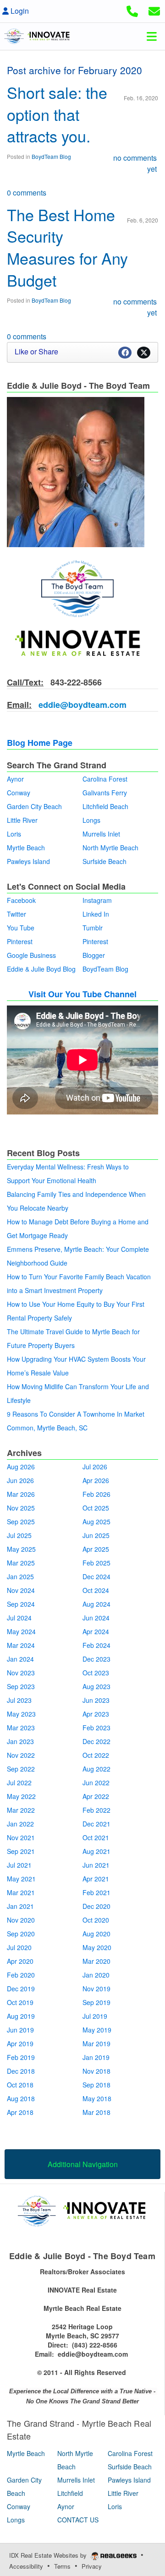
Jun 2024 (96, 1618)
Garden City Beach (34, 806)
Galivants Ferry (105, 793)
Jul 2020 (19, 1947)
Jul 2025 (19, 1535)
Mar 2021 (21, 1892)
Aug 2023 (96, 1686)
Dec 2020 (96, 1906)
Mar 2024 (21, 1645)
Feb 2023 (96, 1728)
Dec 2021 (96, 1824)
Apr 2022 (96, 1796)
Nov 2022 (21, 1755)
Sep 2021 (21, 1851)
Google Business (31, 955)
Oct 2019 (20, 2002)
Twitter (16, 914)
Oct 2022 (96, 1755)
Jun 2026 (20, 1480)
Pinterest (20, 941)
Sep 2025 (21, 1522)
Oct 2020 (96, 1920)
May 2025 (21, 1549)
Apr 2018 (20, 2112)
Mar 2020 (96, 1961)
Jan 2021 (20, 1906)
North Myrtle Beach (110, 848)
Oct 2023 (96, 1673)
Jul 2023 (19, 1700)
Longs (91, 820)
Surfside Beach (104, 861)
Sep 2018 (96, 2085)
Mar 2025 (21, 1563)
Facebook (21, 900)
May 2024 (21, 1631)
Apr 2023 (96, 1714)
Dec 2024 (96, 1576)
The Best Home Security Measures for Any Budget (67, 247)
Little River (22, 820)
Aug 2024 (96, 1604)
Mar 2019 (96, 2043)
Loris (14, 834)
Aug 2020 (96, 1934)
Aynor (15, 779)
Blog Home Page (40, 743)
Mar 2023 (21, 1728)
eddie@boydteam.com (81, 705)
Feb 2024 (96, 1645)
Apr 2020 (20, 1961)
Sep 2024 (21, 1604)
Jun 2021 (96, 1865)
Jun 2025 (96, 1535)
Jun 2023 (96, 1700)
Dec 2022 (96, 1741)
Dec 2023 (96, 1659)
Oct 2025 (96, 1508)
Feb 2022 (96, 1810)
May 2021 (21, 1879)
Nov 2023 (21, 1673)
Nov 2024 (21, 1590)
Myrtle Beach (26, 848)
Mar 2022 (21, 1810)
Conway (19, 793)
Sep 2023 (21, 1686)
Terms (62, 2566)
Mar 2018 (96, 2112)
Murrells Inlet (101, 834)
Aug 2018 (21, 2098)
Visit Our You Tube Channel (82, 994)
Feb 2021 (96, 1892)
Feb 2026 (96, 1494)
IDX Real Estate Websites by (49, 2555)
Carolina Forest (105, 779)
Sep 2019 (96, 2002)
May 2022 (21, 1796)
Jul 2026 (95, 1467)
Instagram (97, 900)
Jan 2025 (20, 1576)
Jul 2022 (19, 1783)
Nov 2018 (96, 2071)
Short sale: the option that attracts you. (57, 114)
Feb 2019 (21, 2057)
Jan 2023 (20, 1741)
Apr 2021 (96, 1879)
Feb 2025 (96, 1563)
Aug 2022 (96, 1769)
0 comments (27, 193)
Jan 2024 (20, 1659)
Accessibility (26, 2566)
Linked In (96, 914)
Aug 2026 (21, 1467)
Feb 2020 (21, 1975)
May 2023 (21, 1714)
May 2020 (97, 1947)
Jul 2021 (19, 1865)
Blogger (94, 955)
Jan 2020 (96, 1975)
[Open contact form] (154, 10)
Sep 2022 (21, 1769)
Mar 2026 (21, 1494)
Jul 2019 (95, 2016)
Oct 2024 (96, 1590)
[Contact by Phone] (132, 10)
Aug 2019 (21, 2016)
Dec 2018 (21, 2071)
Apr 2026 (96, 1480)
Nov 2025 (21, 1508)
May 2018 (97, 2098)
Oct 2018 (20, 2085)
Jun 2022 (96, 1783)
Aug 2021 (96, 1851)
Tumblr (93, 928)
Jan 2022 (20, 1824)
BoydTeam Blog (51, 156)
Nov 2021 (21, 1837)
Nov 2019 (96, 1989)
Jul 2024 (19, 1618)
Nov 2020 (21, 1920)
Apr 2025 (96, 1549)
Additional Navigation (83, 2164)
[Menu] (152, 36)
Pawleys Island (28, 861)
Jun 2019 (20, 2030)
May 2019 (97, 2030)
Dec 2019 (21, 1989)
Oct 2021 (96, 1837)
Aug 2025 (96, 1522)
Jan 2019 (96, 2057)
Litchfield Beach (105, 806)
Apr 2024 (96, 1631)
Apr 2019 (20, 2043)
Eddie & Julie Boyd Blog (41, 969)
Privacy (92, 2566)
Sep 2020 (21, 1934)
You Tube (21, 928)
